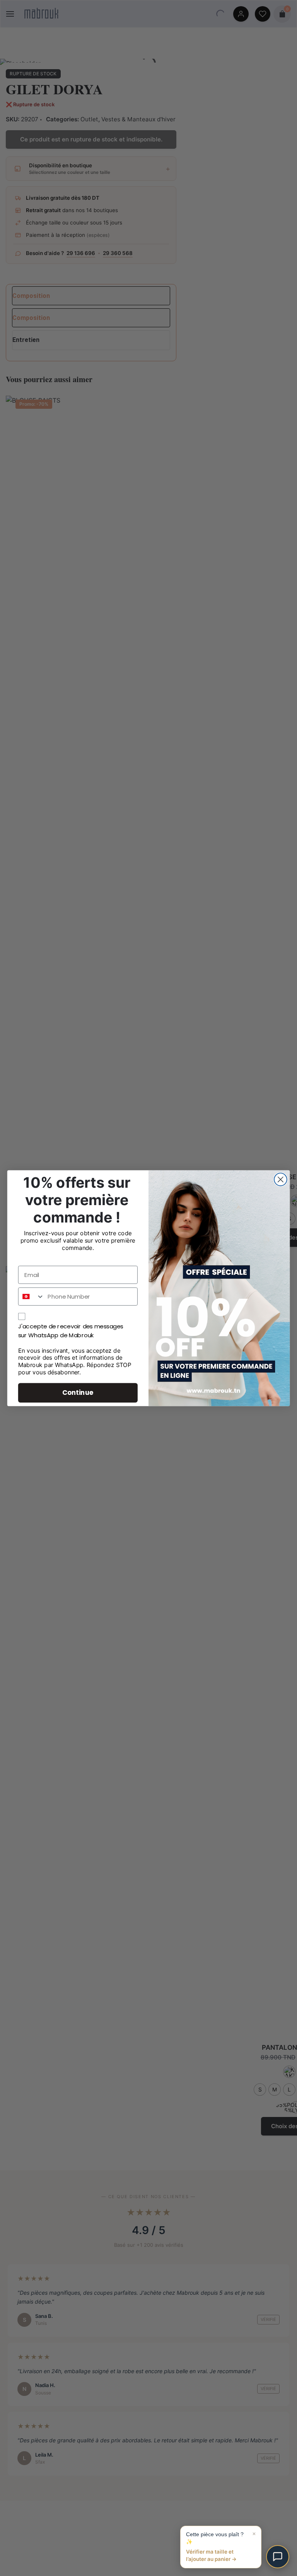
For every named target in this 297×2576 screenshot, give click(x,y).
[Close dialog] (281, 1179)
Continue (78, 1392)
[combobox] (31, 1297)
